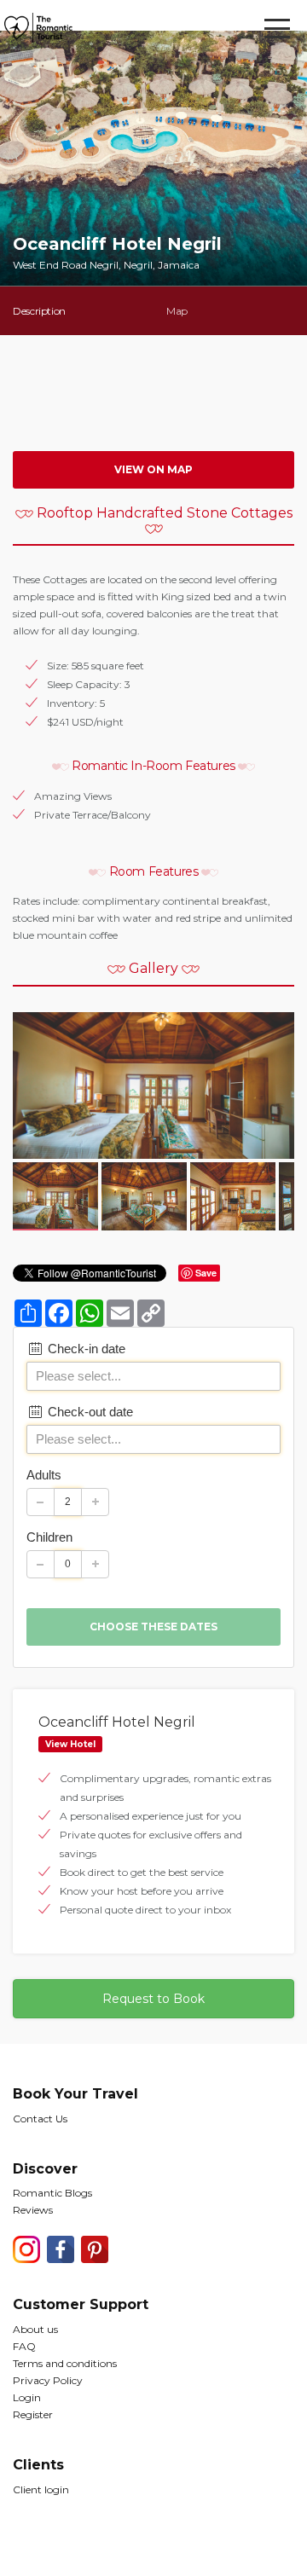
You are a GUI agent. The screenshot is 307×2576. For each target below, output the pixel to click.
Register (33, 2414)
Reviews (33, 2210)
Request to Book (153, 1999)
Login (27, 2397)
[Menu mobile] (277, 32)
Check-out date (89, 1412)
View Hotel (70, 1744)
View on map (153, 469)
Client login (41, 2489)
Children (49, 1537)
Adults (44, 1475)
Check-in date (85, 1349)
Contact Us (40, 2119)
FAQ (24, 2346)
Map (177, 311)
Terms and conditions (65, 2363)
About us (35, 2329)
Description (39, 311)
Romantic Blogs (52, 2193)
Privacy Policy (48, 2380)
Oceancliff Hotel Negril (117, 1722)
